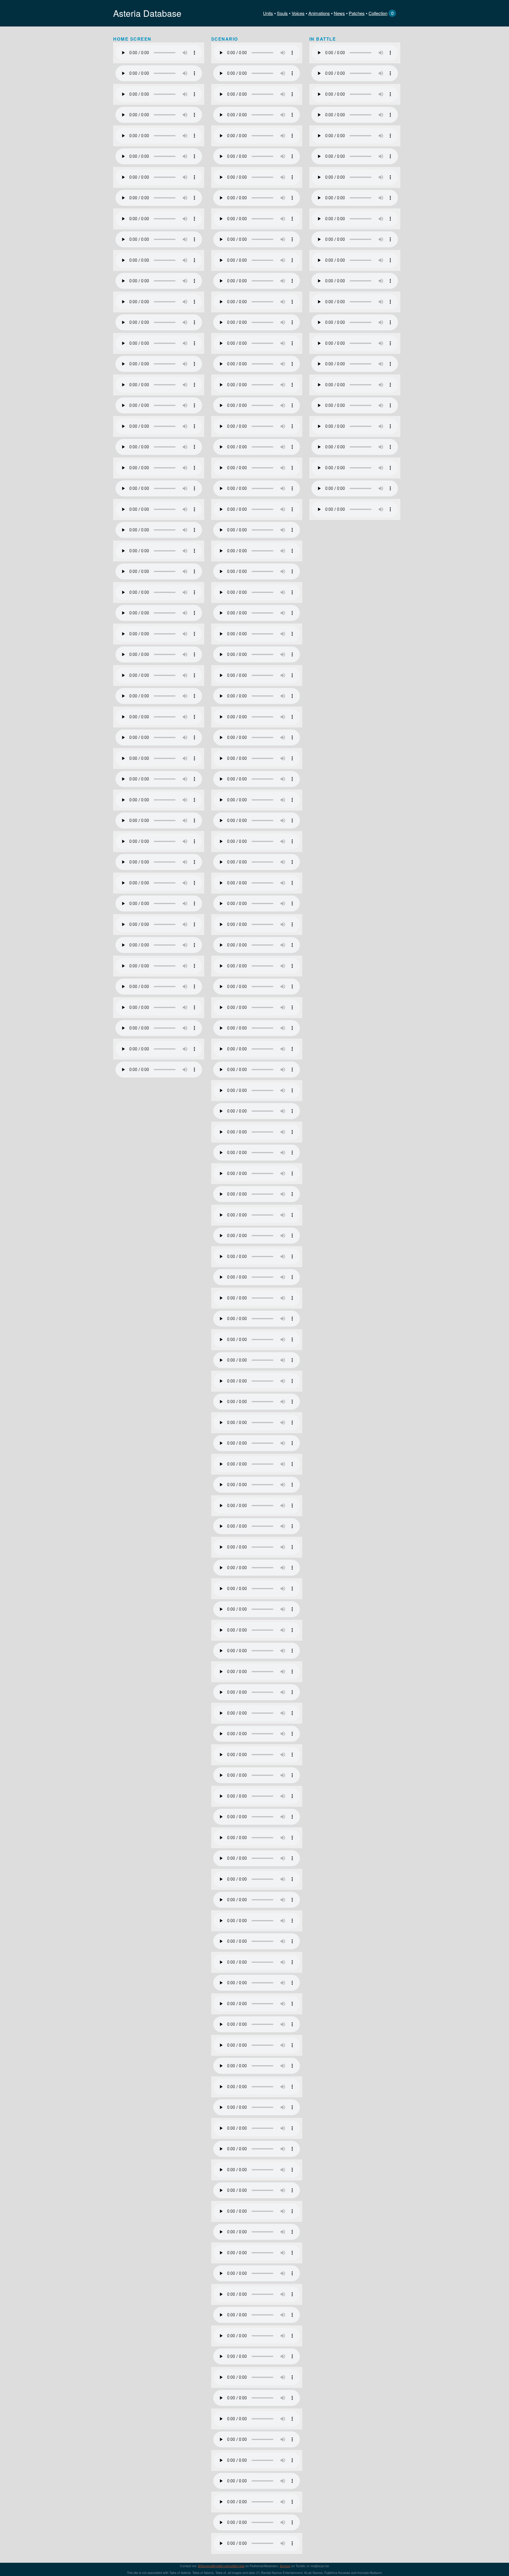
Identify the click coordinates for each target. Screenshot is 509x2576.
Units (268, 13)
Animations (319, 13)
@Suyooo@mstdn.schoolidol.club (221, 2566)
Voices (298, 13)
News (339, 13)
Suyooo (285, 2566)
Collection (378, 13)
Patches (357, 13)
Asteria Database (147, 13)
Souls (282, 13)
